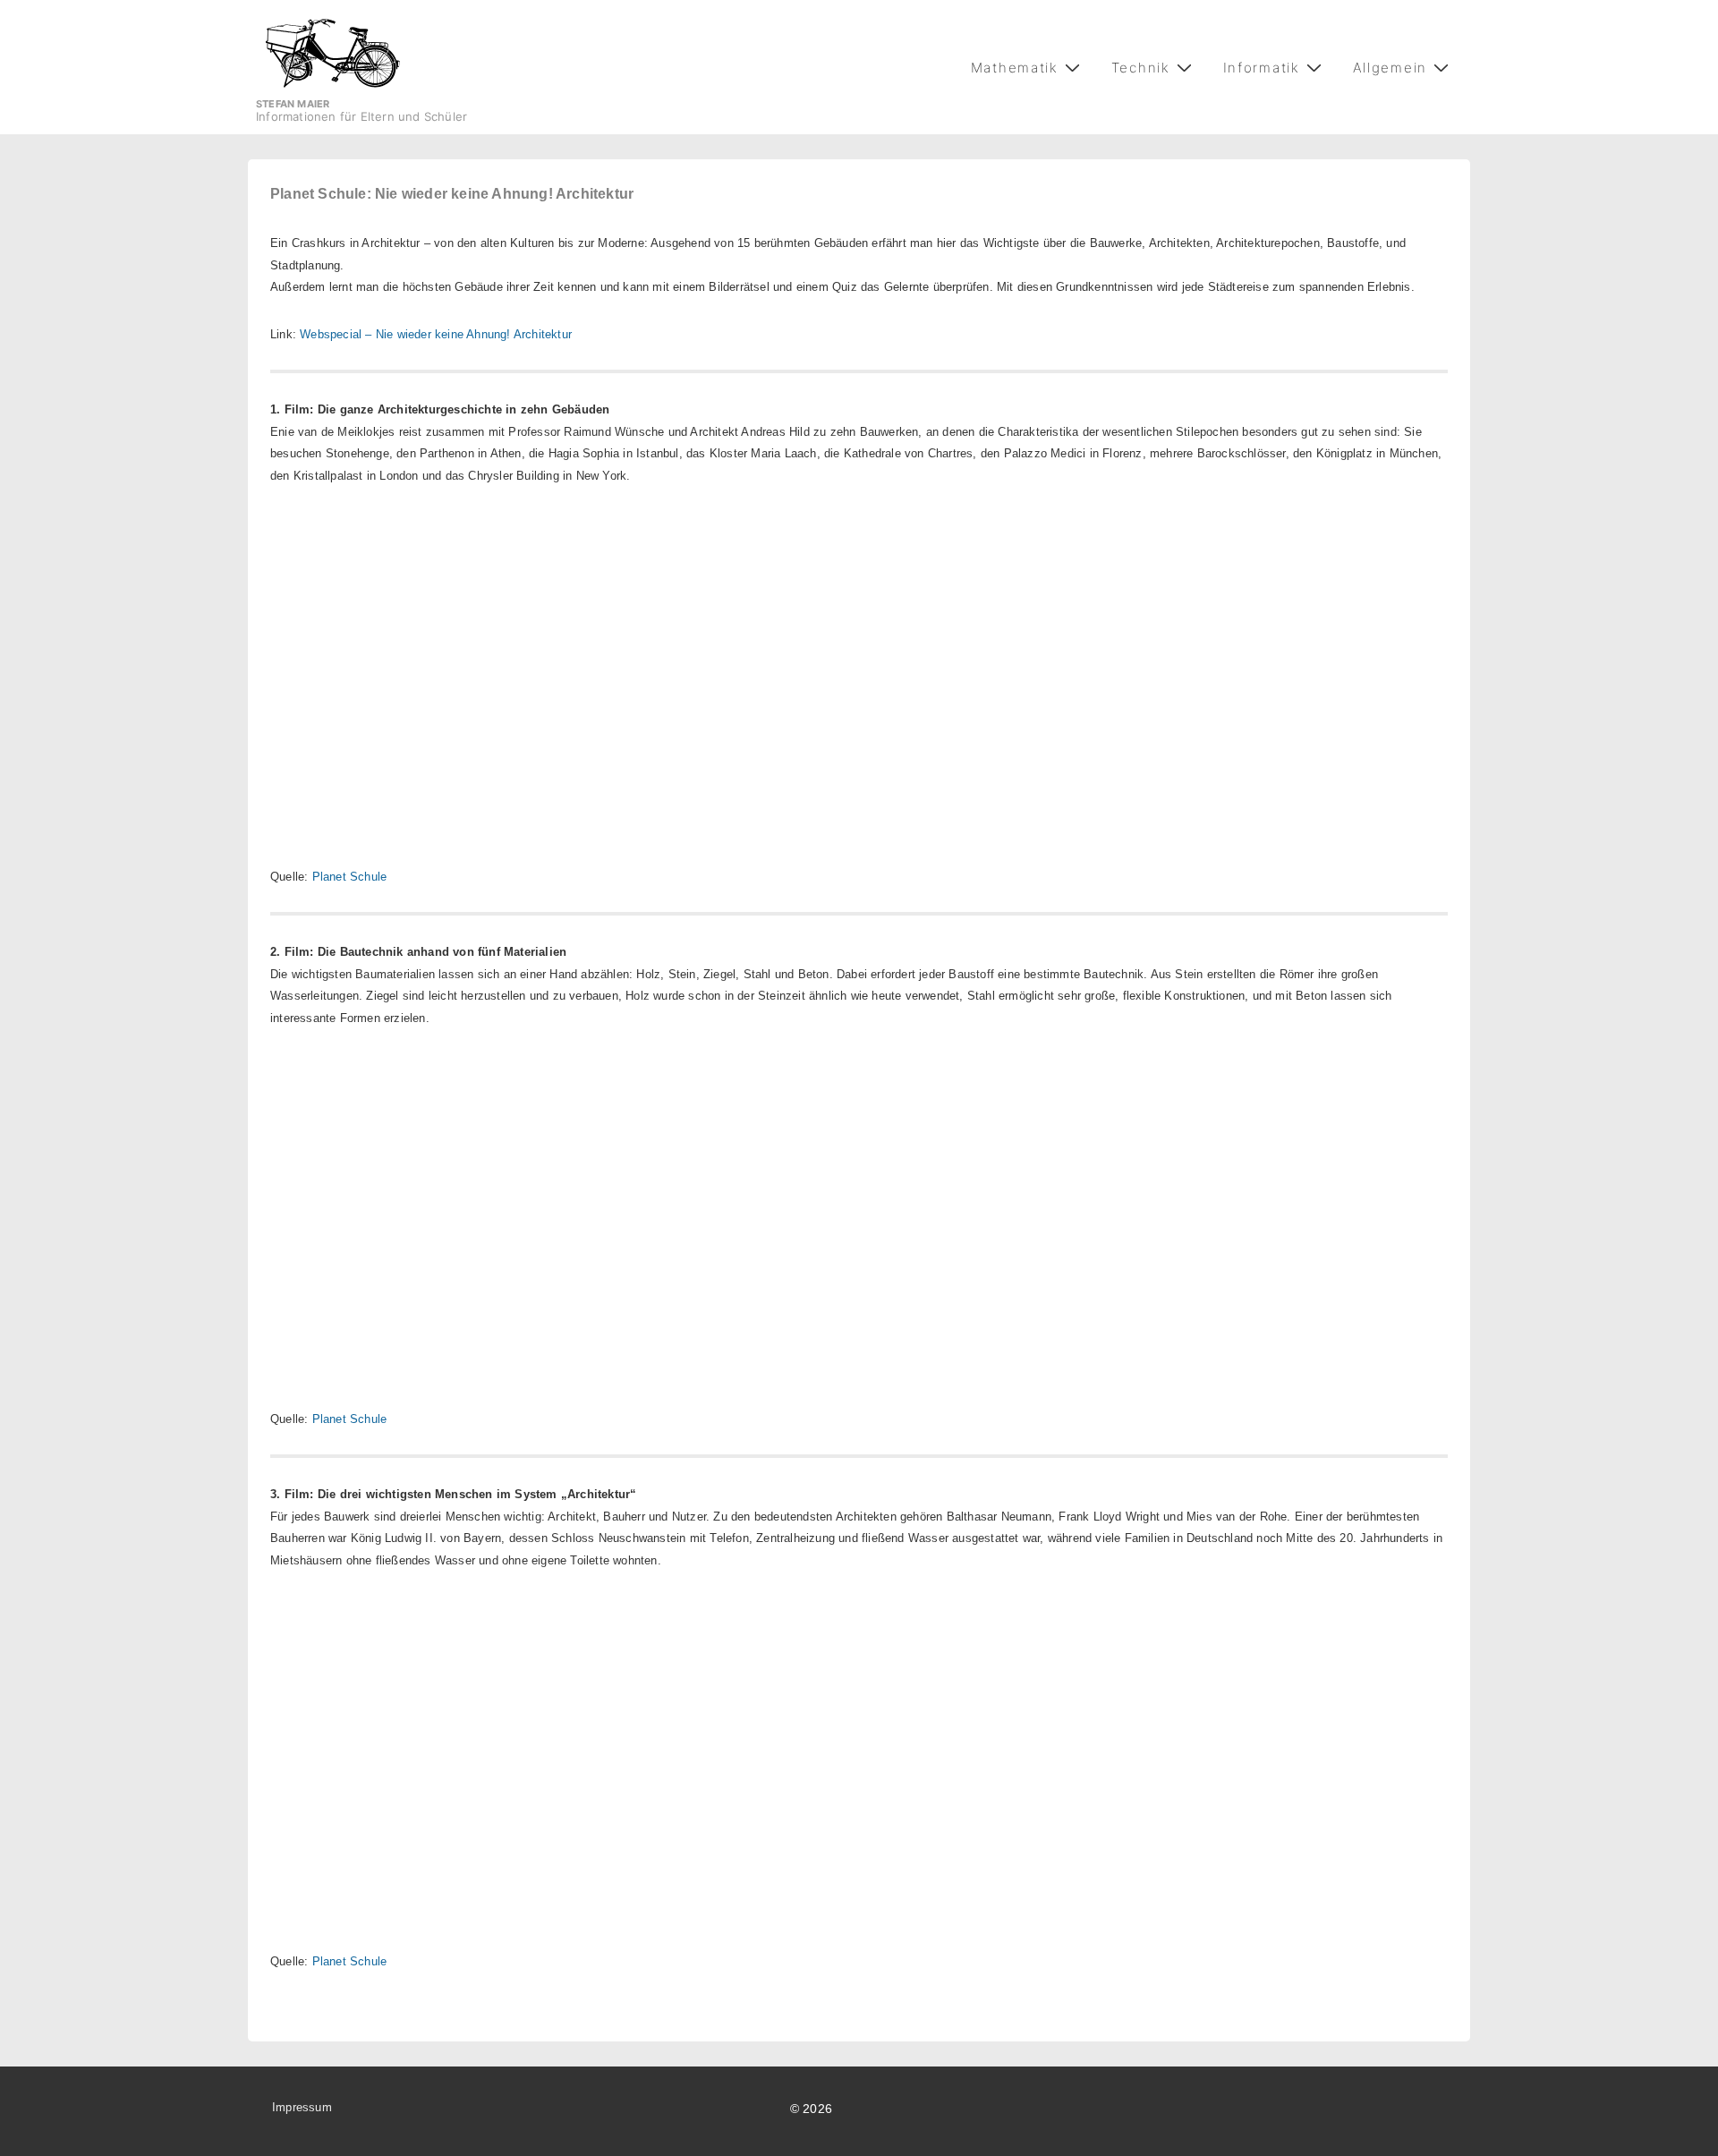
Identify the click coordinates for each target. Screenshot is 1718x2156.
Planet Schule (350, 877)
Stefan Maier (293, 104)
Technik (1141, 68)
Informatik (1262, 68)
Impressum (302, 2107)
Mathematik (1015, 68)
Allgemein (1390, 68)
